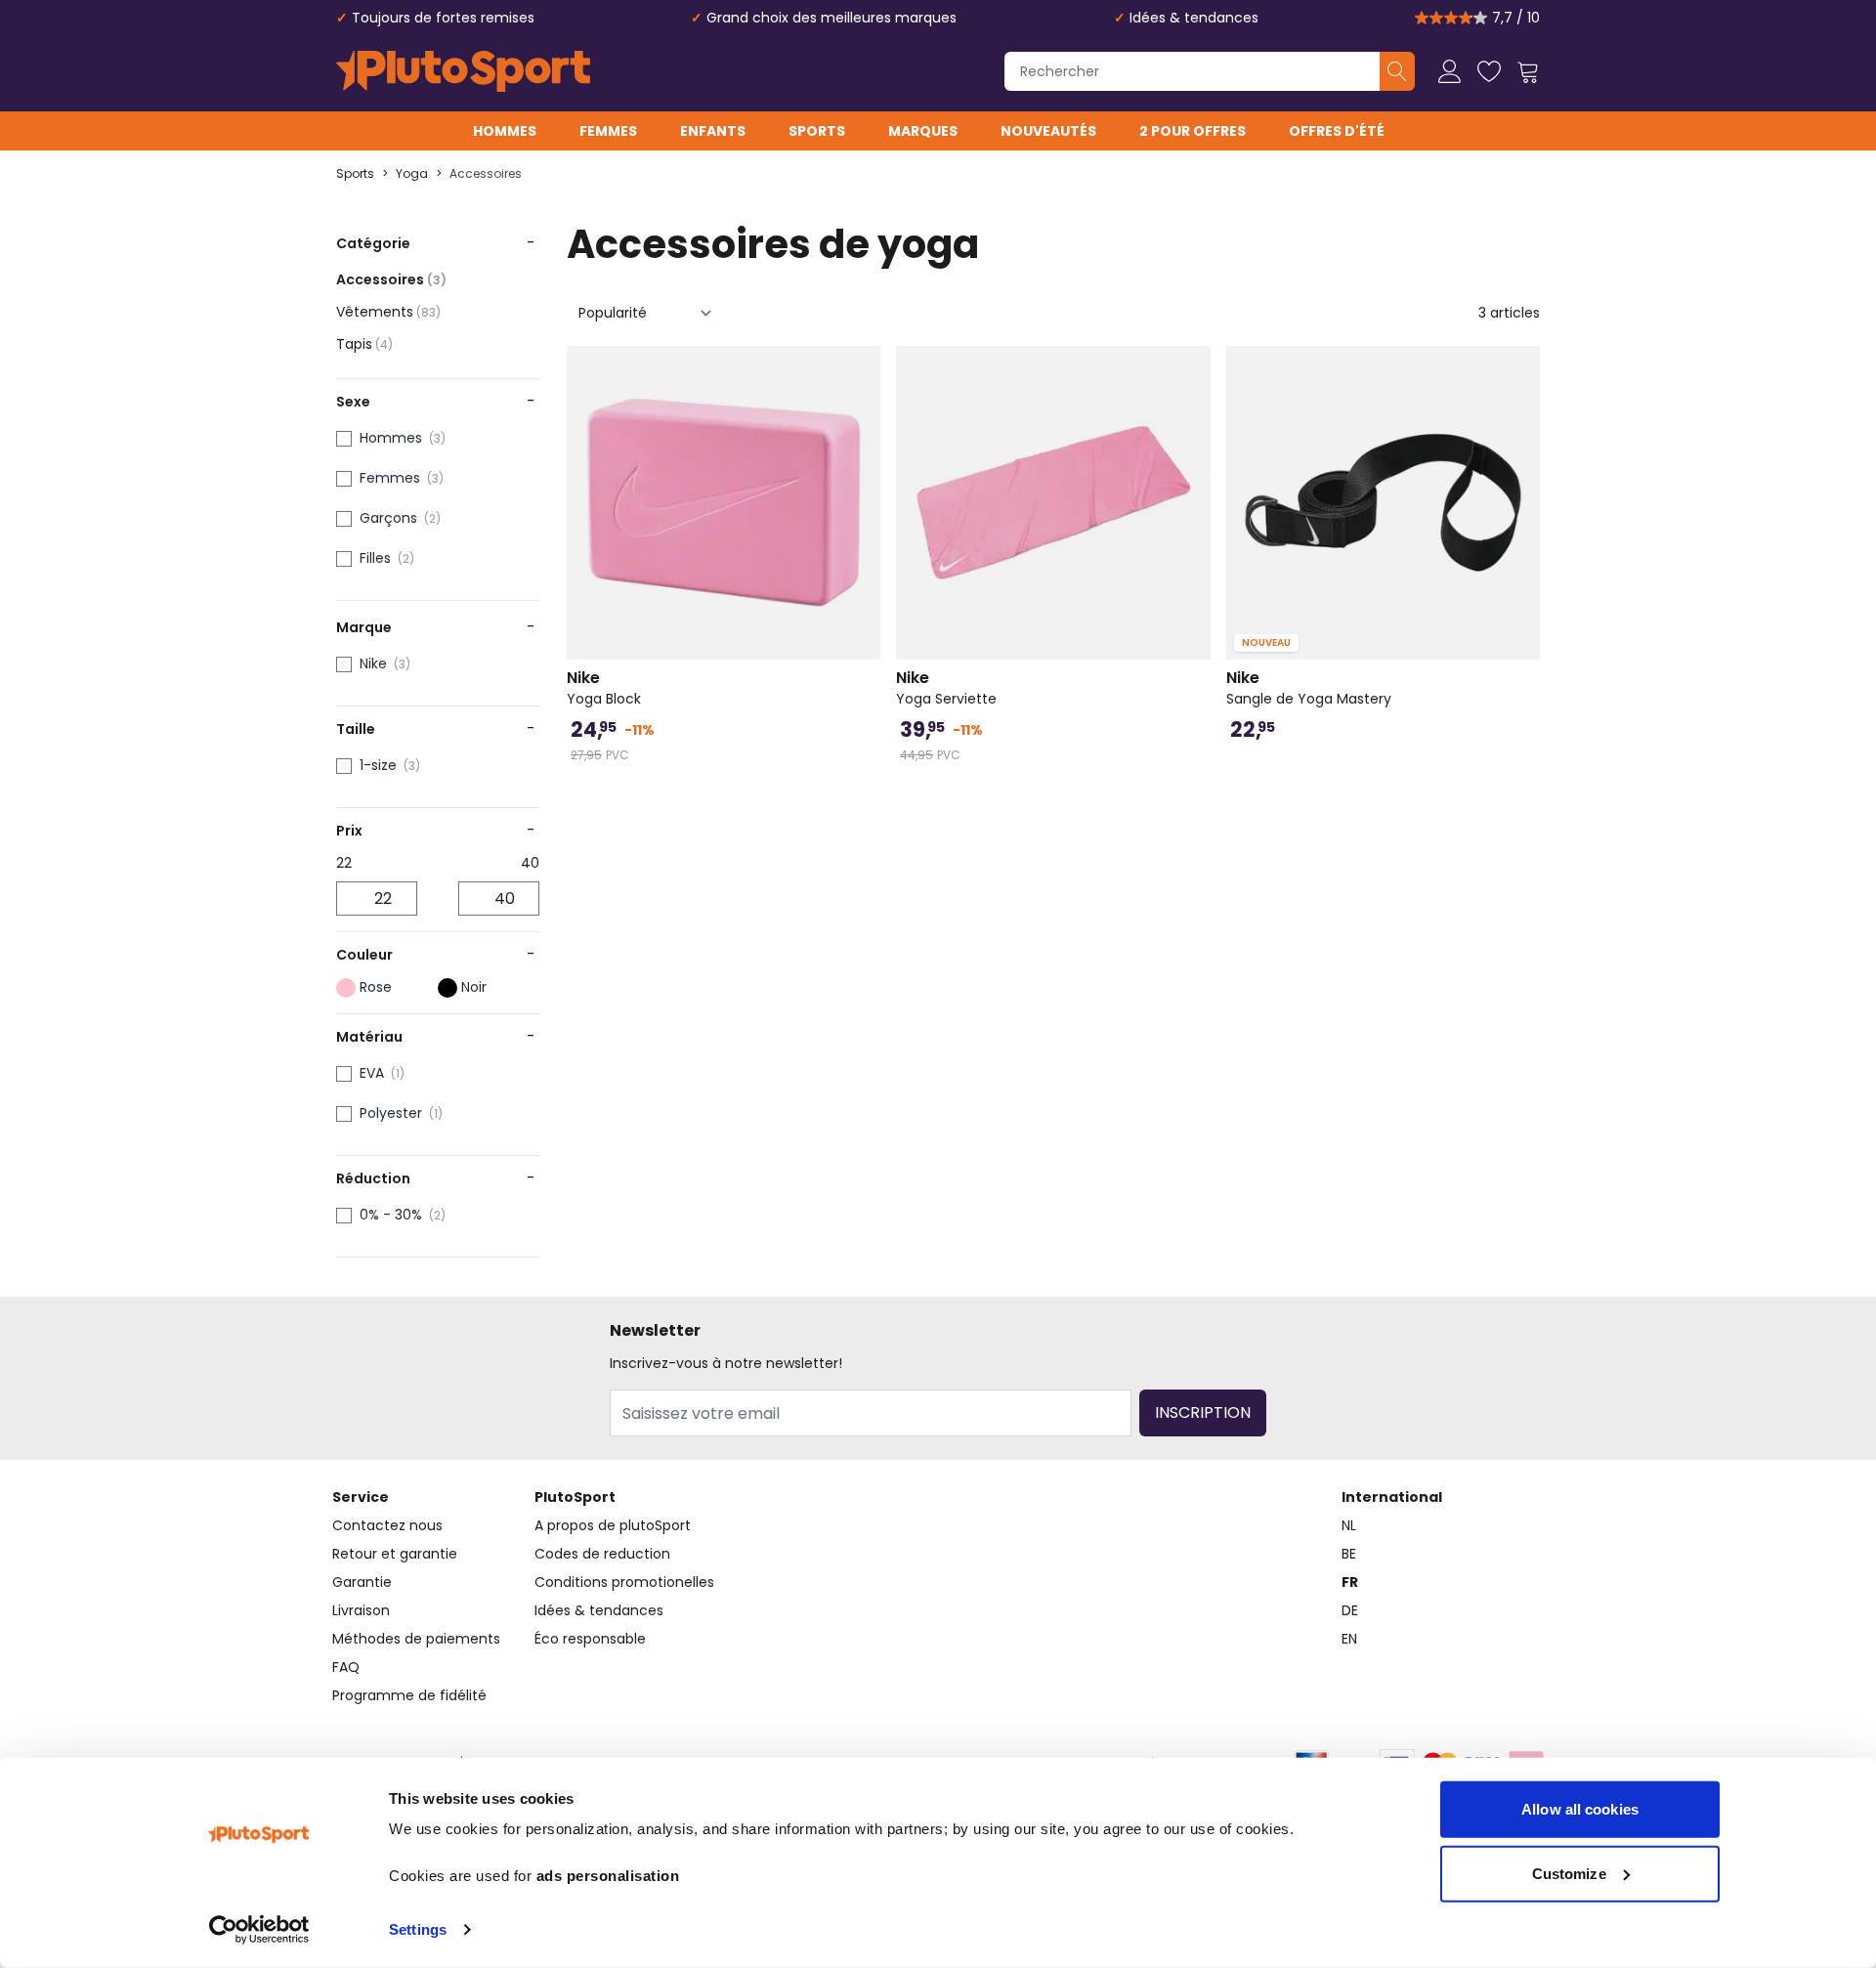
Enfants (713, 131)
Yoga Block (604, 688)
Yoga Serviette (946, 688)
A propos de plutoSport (613, 1525)
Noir (474, 987)
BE (1349, 1554)
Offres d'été (1337, 131)
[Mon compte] (1450, 71)
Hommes (505, 131)
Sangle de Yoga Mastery (1309, 688)
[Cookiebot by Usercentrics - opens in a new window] (259, 1930)
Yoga (412, 174)
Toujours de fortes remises (443, 18)
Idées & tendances (1194, 18)
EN (1349, 1639)
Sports (817, 131)
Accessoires (486, 174)
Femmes (608, 131)
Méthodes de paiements (416, 1639)
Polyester (391, 1113)
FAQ (346, 1667)
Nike (373, 663)
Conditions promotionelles (624, 1582)
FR (1350, 1582)
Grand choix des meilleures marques (831, 18)
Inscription (1203, 1412)
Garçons (388, 518)
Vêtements (388, 312)
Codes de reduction (602, 1554)
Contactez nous (387, 1525)
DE (1350, 1610)
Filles (375, 558)
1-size (378, 765)
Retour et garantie (395, 1554)
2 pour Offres (1193, 131)
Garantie (362, 1582)
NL (1349, 1525)
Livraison (361, 1610)
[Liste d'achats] (1489, 71)
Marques (923, 131)
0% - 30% (391, 1215)
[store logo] (463, 71)
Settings (418, 1929)
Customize (1569, 1873)
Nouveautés (1048, 131)
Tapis (364, 344)
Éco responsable (590, 1639)
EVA (372, 1073)
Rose (376, 987)
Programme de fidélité (409, 1695)
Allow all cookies (1580, 1809)
